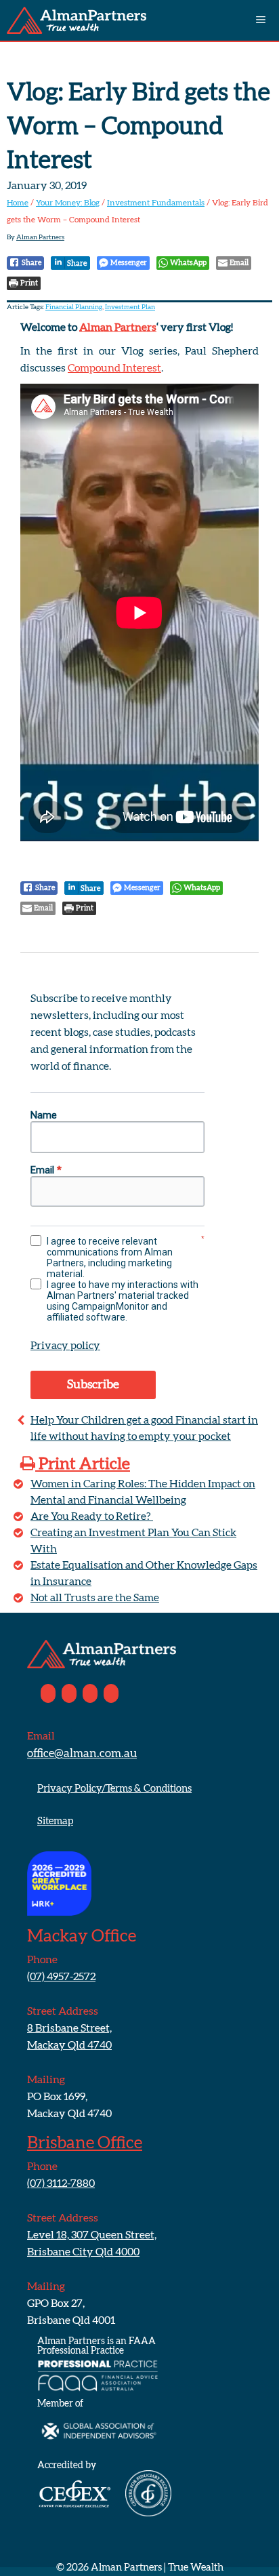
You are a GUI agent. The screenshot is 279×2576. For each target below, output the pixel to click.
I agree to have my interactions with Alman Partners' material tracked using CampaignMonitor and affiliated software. (123, 1301)
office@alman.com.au (82, 1753)
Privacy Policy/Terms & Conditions (114, 1789)
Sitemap (55, 1821)
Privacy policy (65, 1346)
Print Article (83, 1464)
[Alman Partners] (77, 20)
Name (44, 1115)
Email (46, 1170)
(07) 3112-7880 (61, 2183)
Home (18, 203)
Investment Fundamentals (156, 203)
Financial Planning (74, 307)
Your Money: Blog (68, 203)
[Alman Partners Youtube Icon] (111, 1693)
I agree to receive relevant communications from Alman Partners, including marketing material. (110, 1257)
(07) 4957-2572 (61, 1977)
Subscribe (93, 1385)
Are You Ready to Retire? (92, 1516)
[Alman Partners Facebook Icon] (48, 1693)
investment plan (130, 307)
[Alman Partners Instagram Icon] (90, 1693)
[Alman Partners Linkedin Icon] (69, 1693)
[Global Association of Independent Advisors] (98, 2453)
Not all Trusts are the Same (95, 1598)
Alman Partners (118, 327)
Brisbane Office (85, 2143)
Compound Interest (114, 368)
